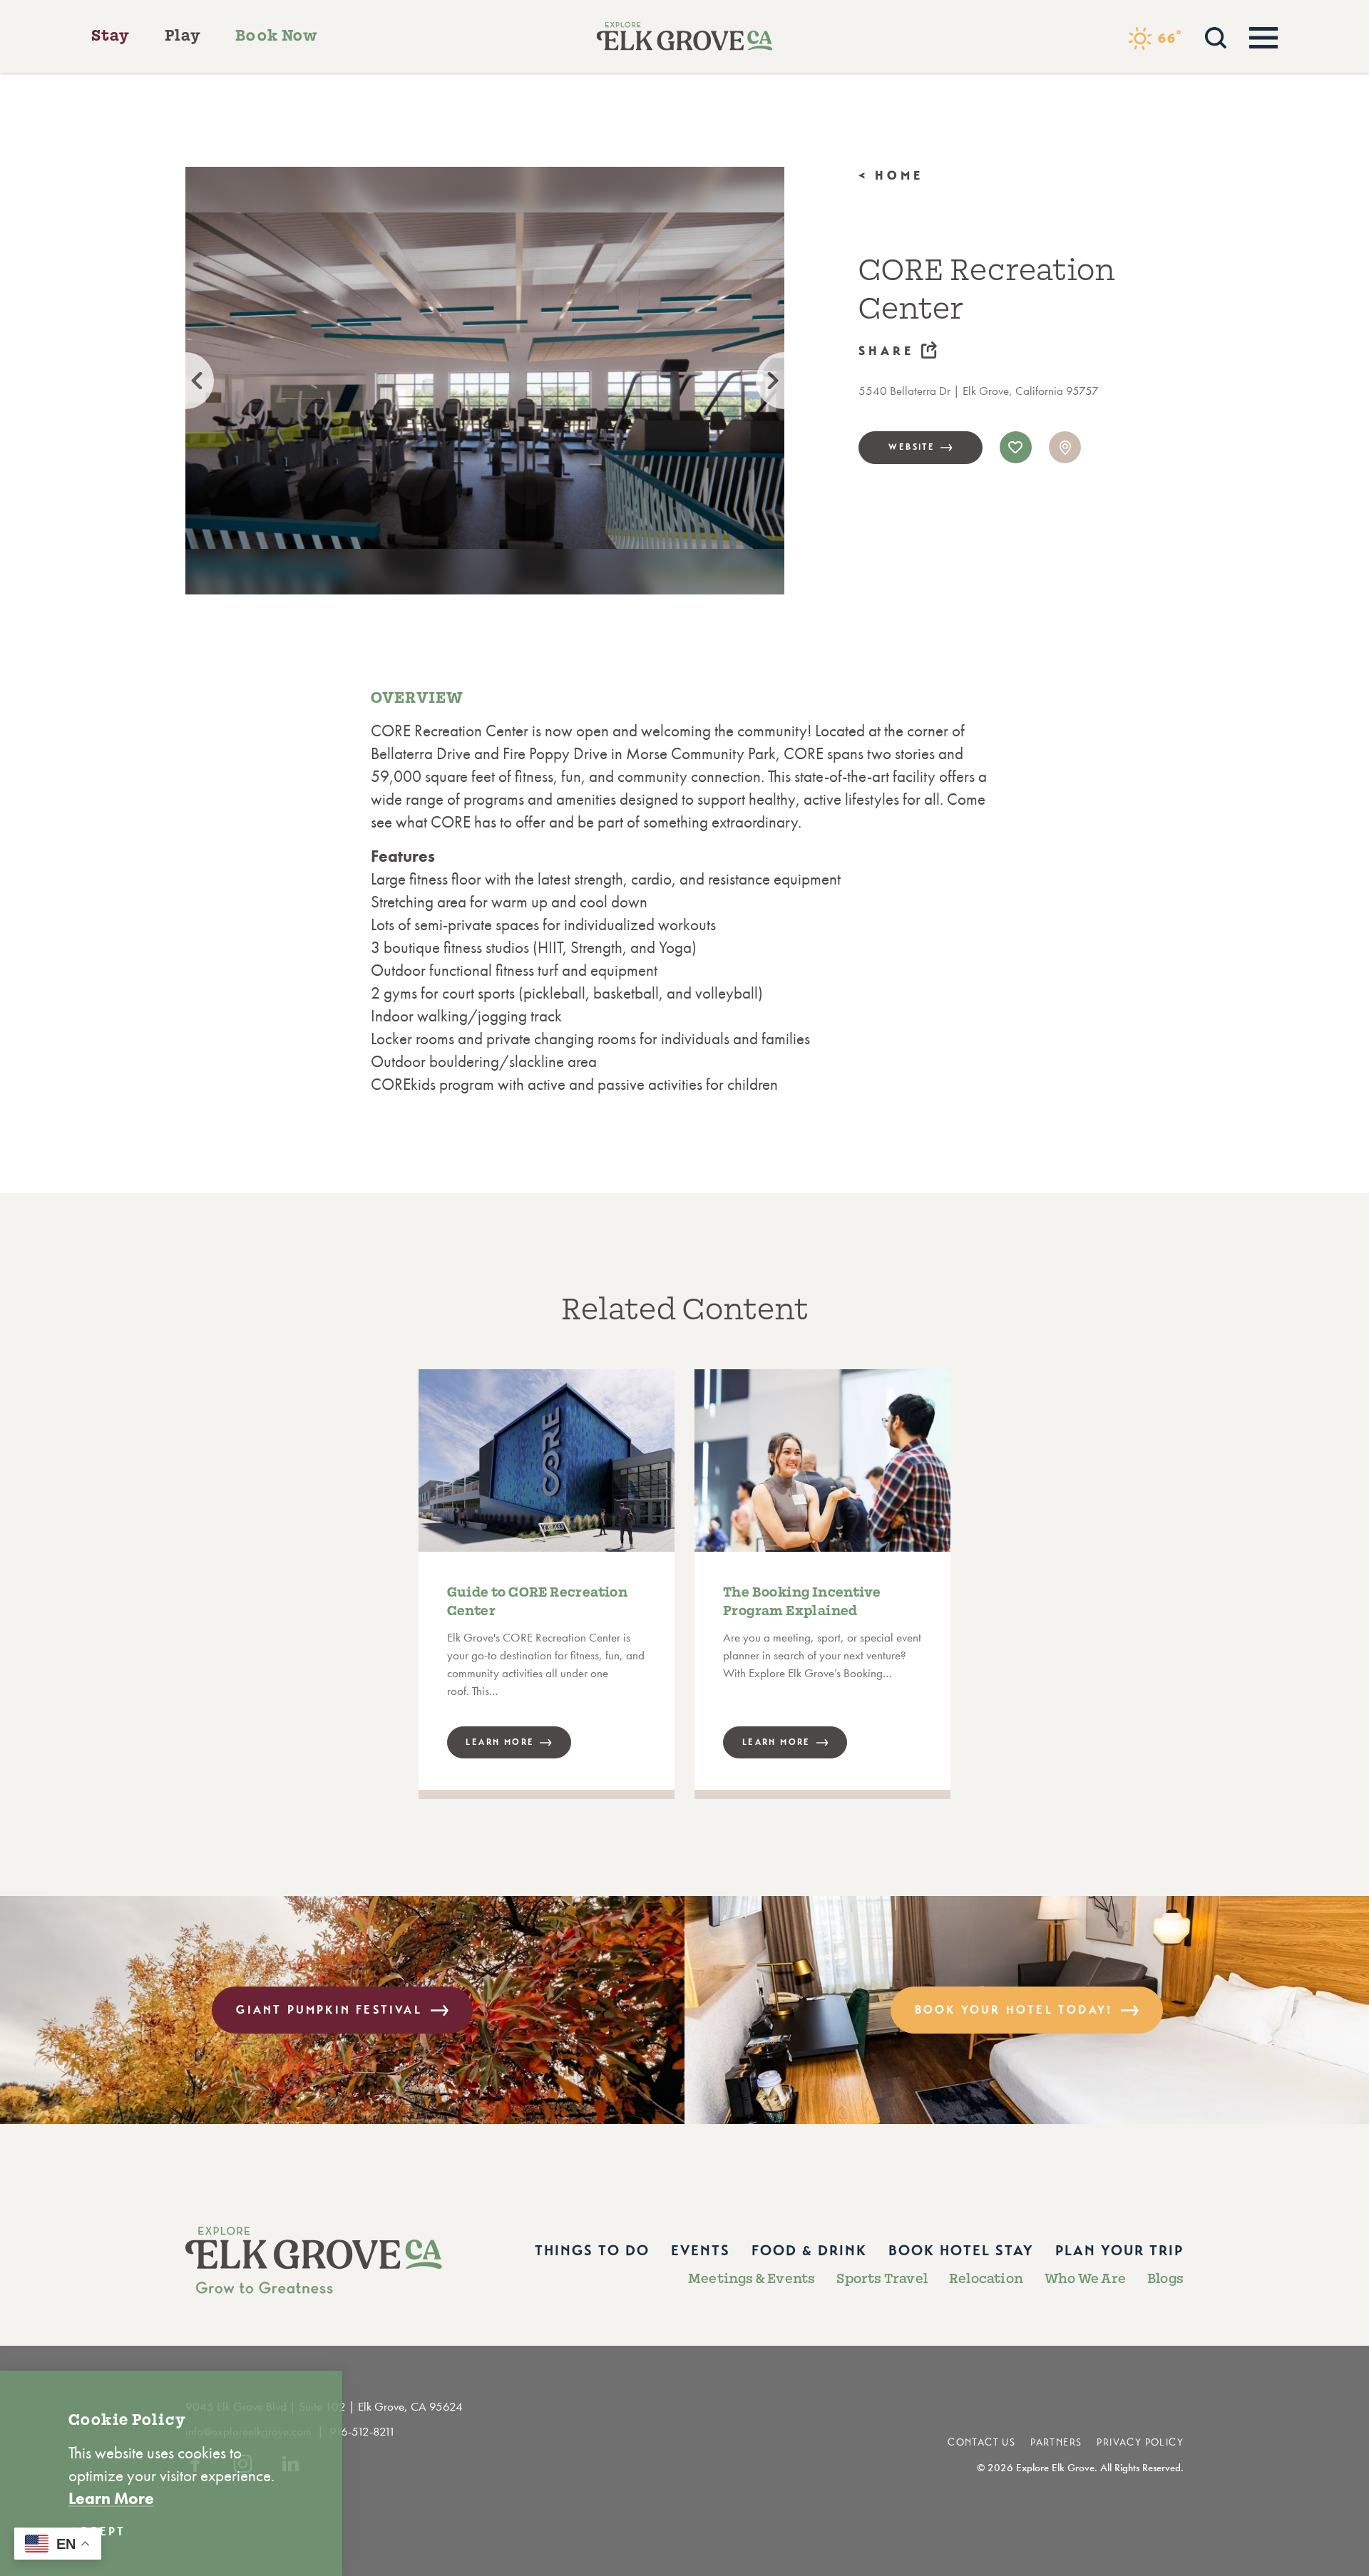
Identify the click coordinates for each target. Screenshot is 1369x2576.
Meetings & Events (752, 2279)
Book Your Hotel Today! (1014, 2010)
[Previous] (185, 381)
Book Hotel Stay (961, 2251)
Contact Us (981, 2442)
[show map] (1065, 447)
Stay (111, 36)
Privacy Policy (1140, 2442)
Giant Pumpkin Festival (329, 2010)
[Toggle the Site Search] (1216, 36)
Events (701, 2251)
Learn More (111, 2498)
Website (912, 447)
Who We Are (1085, 2279)
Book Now (277, 36)
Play (183, 36)
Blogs (1165, 2279)
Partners (1056, 2442)
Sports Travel (882, 2279)
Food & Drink (809, 2251)
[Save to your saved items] (1016, 447)
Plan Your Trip (1119, 2251)
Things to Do (592, 2251)
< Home (891, 176)
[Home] (685, 36)
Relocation (986, 2279)
